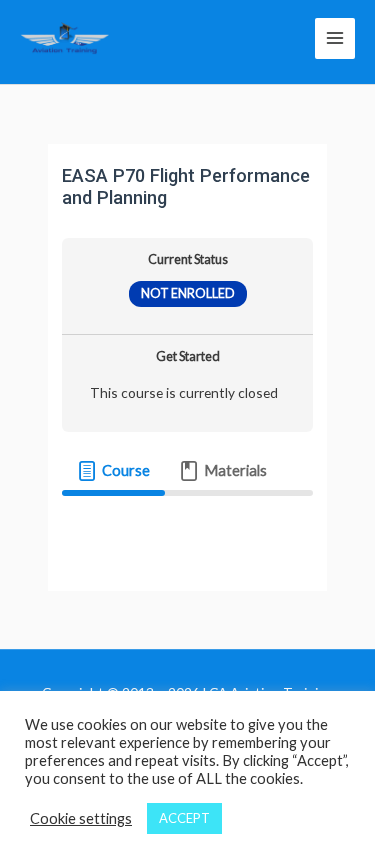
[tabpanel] (187, 525)
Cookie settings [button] (81, 818)
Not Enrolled (188, 293)
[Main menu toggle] (335, 38)
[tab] (113, 471)
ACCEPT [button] (184, 818)
